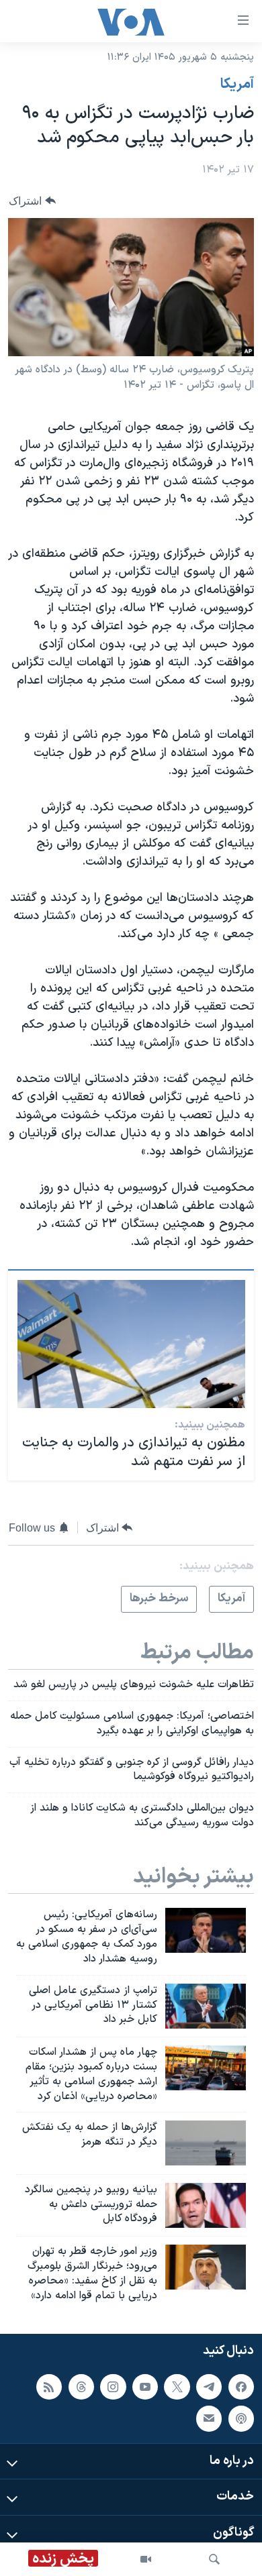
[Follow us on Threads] (81, 2387)
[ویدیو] (146, 2559)
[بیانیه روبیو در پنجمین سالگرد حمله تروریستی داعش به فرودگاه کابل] (206, 2205)
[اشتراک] (209, 2419)
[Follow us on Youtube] (145, 2387)
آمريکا (237, 85)
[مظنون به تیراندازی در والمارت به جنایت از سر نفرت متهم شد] (131, 1344)
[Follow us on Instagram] (113, 2387)
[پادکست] (241, 2419)
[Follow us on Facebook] (241, 2387)
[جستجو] (214, 2559)
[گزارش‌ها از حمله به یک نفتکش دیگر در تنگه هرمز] (206, 2143)
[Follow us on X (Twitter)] (177, 2387)
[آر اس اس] (49, 2387)
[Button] (32, 201)
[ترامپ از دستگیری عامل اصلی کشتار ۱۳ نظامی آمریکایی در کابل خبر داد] (206, 2006)
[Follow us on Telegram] (209, 2387)
